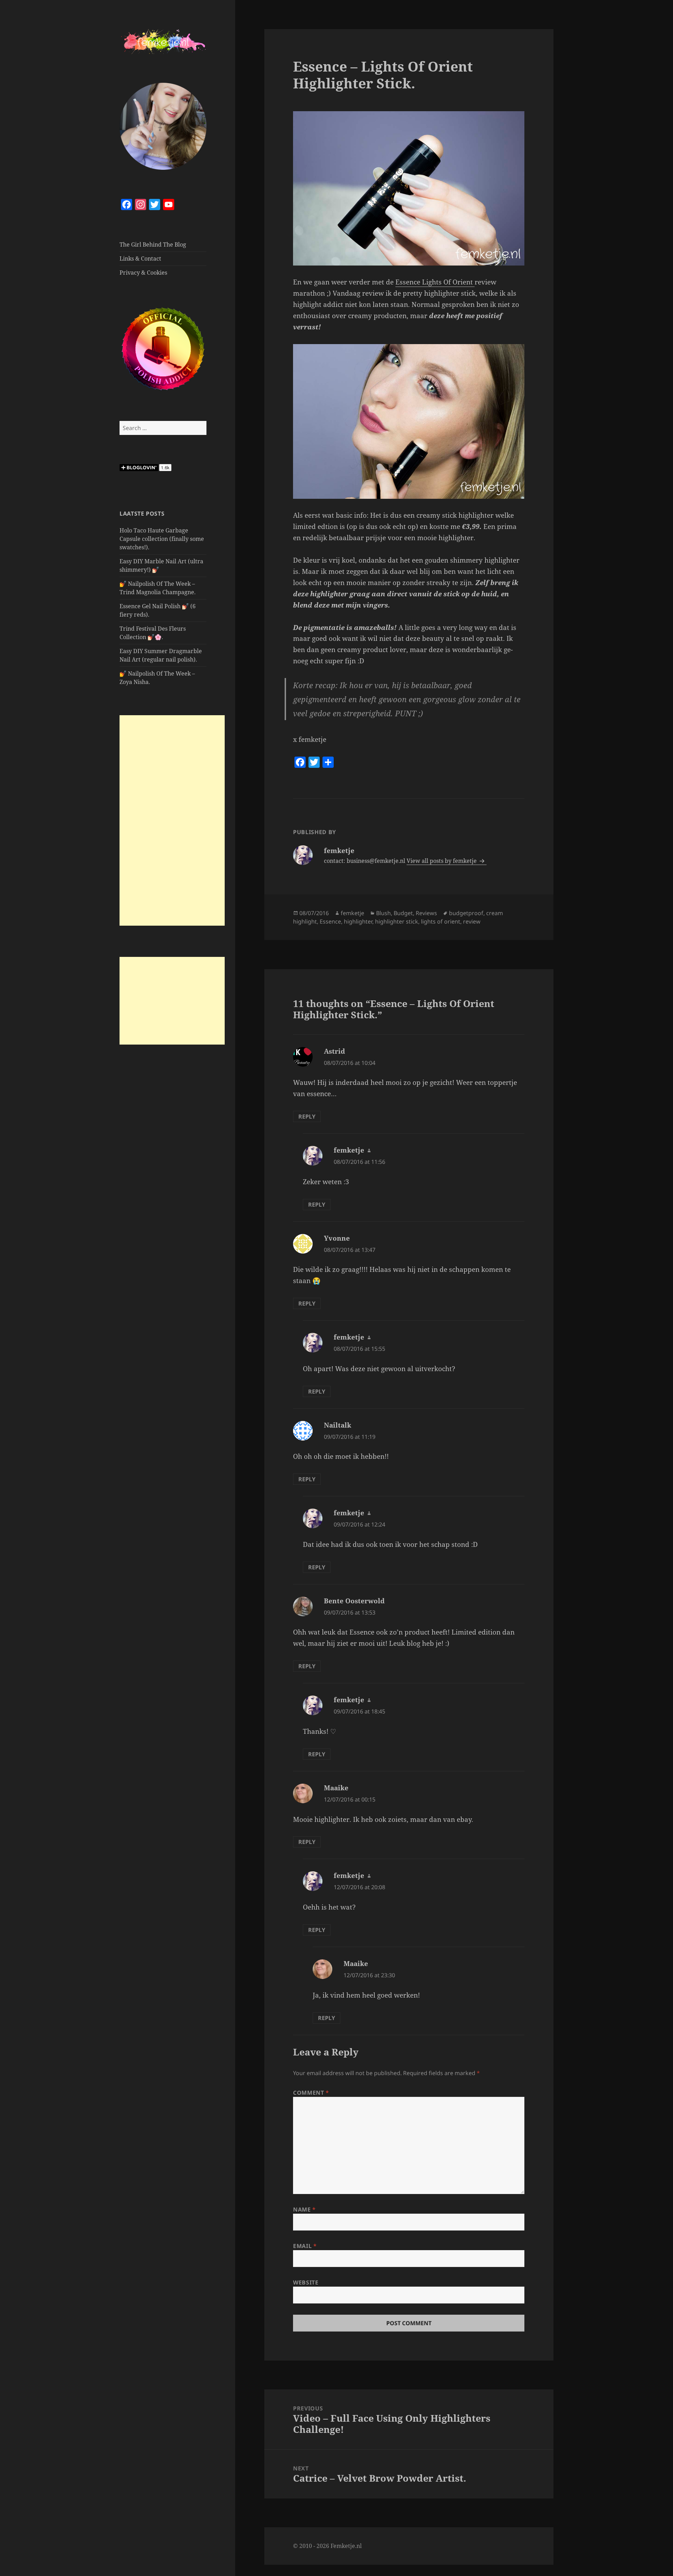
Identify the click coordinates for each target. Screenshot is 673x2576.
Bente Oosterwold (354, 1601)
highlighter (358, 921)
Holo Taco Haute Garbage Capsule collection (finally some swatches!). (162, 539)
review (472, 921)
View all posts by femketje (442, 861)
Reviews (426, 913)
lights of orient (441, 921)
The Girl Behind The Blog (153, 244)
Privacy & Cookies (143, 273)
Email (305, 2246)
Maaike (336, 1788)
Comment (311, 2093)
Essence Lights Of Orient (435, 282)
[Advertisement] (172, 820)
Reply (307, 1116)
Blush (383, 913)
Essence (330, 921)
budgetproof (466, 913)
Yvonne (337, 1238)
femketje (352, 913)
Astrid (334, 1051)
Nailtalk (338, 1425)
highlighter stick (397, 921)
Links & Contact (140, 259)
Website (306, 2282)
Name (304, 2209)
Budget (403, 913)
